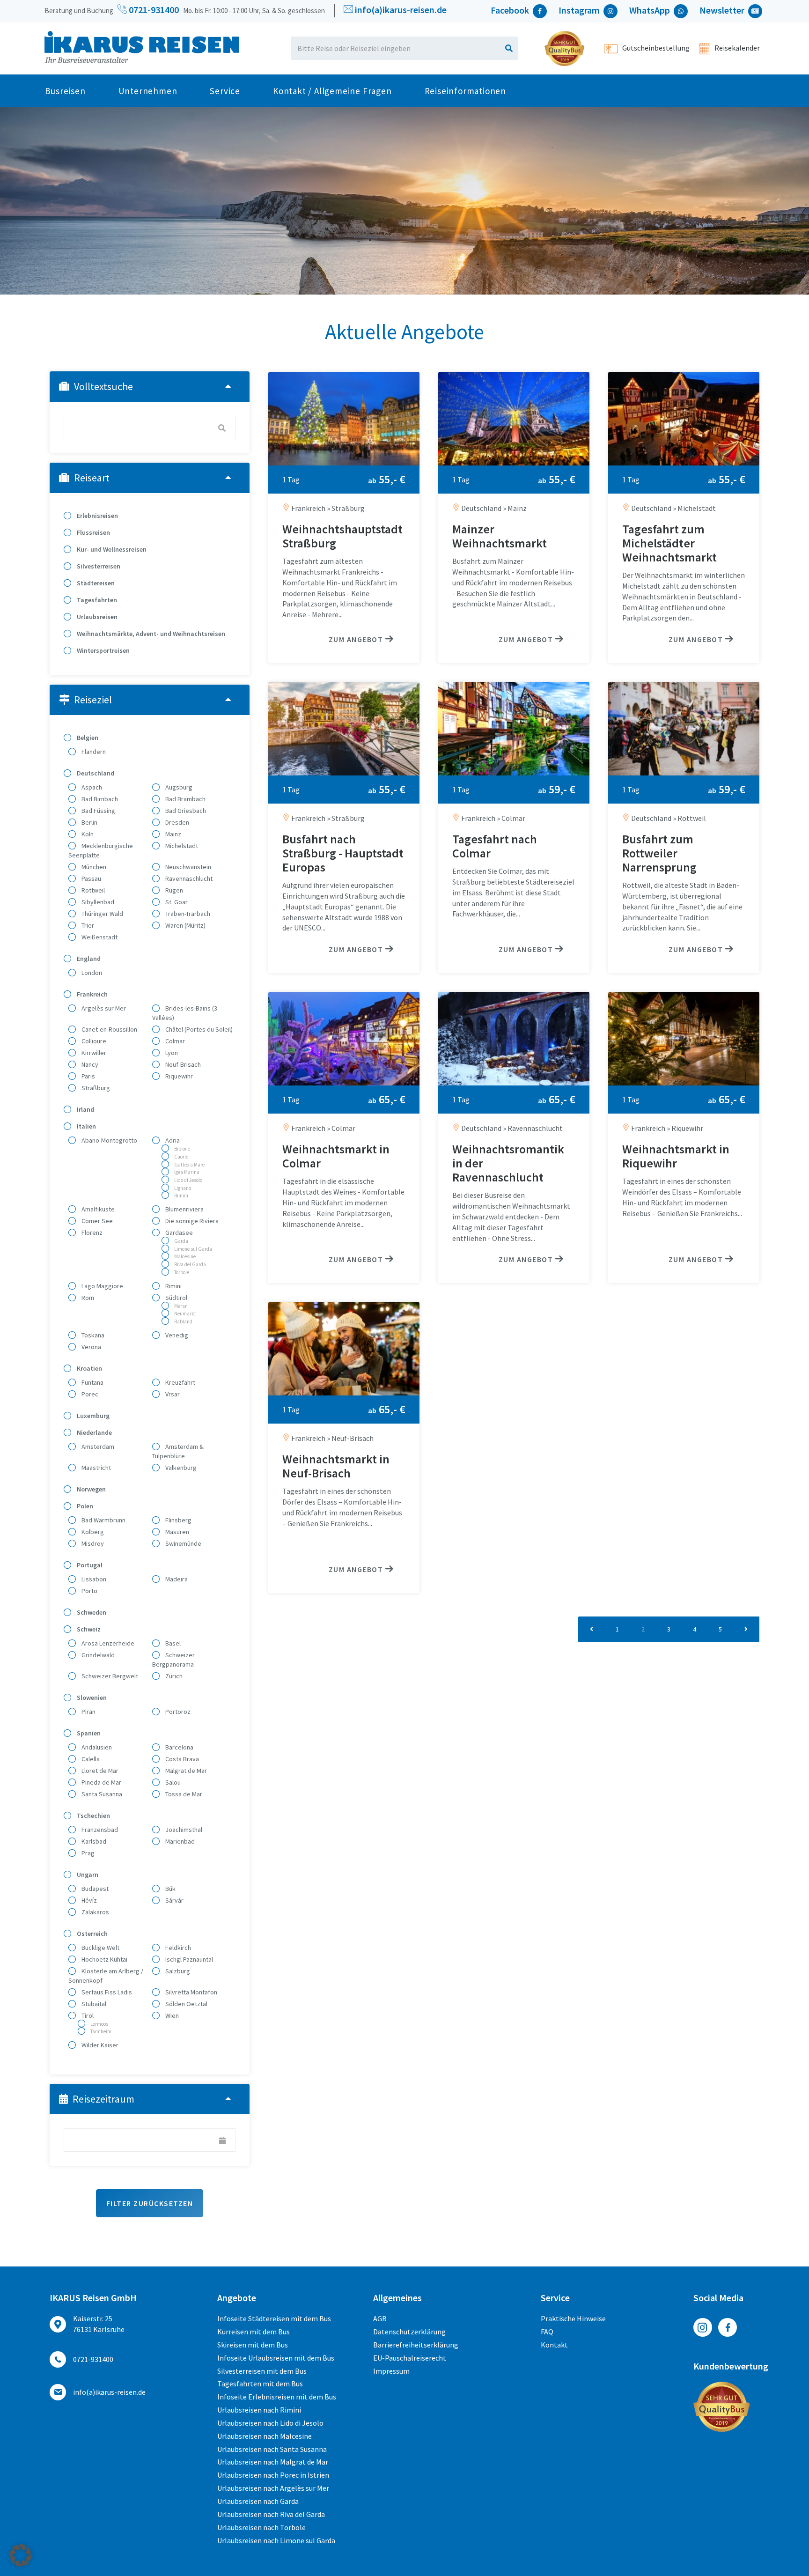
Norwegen (91, 1489)
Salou (172, 1782)
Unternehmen (148, 91)
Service (225, 91)
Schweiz (88, 1629)
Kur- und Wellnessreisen (111, 549)
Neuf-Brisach (182, 1064)
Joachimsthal (183, 1830)
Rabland (183, 1321)
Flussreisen (93, 532)
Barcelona (179, 1747)
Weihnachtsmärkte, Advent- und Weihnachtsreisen (150, 634)
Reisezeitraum (103, 2099)
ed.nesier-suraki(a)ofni (401, 10)
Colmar (174, 1041)
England (88, 959)
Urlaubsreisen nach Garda (258, 2501)
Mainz (173, 834)
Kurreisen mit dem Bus (254, 2332)
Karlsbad (93, 1841)
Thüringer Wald (102, 914)
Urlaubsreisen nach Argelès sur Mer (273, 2488)
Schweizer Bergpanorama (173, 1660)
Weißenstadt (99, 937)
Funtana (92, 1382)
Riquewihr (178, 1076)
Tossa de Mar (183, 1794)
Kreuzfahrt (180, 1382)
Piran (88, 1712)
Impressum (391, 2371)
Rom (87, 1298)
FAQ (547, 2332)
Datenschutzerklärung (409, 2332)
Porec (89, 1394)
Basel (172, 1643)
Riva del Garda (190, 1264)
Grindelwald (97, 1655)
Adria (172, 1140)
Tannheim (100, 2031)
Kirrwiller (93, 1053)
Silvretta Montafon (191, 1992)
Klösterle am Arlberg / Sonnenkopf (106, 1976)
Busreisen (65, 91)
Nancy (89, 1064)
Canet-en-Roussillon (109, 1029)
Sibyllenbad (97, 902)
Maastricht (96, 1468)
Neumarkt (185, 1314)
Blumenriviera (184, 1209)
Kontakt (554, 2345)
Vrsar (172, 1394)
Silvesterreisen (98, 566)
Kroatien (89, 1368)
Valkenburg (180, 1468)
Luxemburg (92, 1416)
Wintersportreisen (103, 650)
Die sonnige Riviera (191, 1221)
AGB (380, 2318)
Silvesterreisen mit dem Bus (262, 2371)
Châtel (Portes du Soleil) (198, 1029)
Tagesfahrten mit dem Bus (260, 2384)
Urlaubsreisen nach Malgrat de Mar (273, 2462)
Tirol (87, 2015)
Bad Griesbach (185, 811)
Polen (84, 1506)
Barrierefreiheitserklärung (416, 2345)
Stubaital (93, 2004)
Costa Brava (181, 1759)
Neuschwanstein (188, 867)
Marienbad (179, 1841)
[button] (21, 2555)
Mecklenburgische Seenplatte (101, 850)
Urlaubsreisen (96, 617)
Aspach (91, 787)
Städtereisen (95, 583)
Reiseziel (93, 700)
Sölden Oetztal (186, 2004)
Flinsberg (178, 1520)
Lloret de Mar (99, 1771)
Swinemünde (183, 1543)
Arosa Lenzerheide (107, 1643)
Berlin (89, 822)
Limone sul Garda (193, 1249)
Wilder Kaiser (99, 2045)
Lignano (182, 1188)
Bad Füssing (98, 811)
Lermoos (99, 2024)
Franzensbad (99, 1830)
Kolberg (92, 1532)
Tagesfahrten (96, 600)
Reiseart (92, 478)
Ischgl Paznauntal (188, 1959)
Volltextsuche (103, 386)
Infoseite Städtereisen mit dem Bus (274, 2318)
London (91, 973)
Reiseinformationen (465, 91)
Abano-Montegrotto (109, 1140)
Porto (89, 1591)
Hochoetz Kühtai (104, 1959)
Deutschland (95, 773)
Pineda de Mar (101, 1782)
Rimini (181, 1196)
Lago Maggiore (102, 1286)
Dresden (177, 822)
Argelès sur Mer (103, 1008)
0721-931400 (153, 10)
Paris (88, 1076)
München (93, 867)
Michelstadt (181, 846)
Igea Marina (186, 1172)
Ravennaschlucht (188, 878)
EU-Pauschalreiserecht (410, 2358)
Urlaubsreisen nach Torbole (261, 2527)
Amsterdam (97, 1447)
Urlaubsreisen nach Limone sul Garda (276, 2540)
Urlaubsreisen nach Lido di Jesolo (270, 2423)
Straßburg (95, 1088)
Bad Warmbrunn (103, 1520)
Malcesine (184, 1256)
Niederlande (94, 1432)
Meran (180, 1306)
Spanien (88, 1733)
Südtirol (176, 1298)
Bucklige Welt (100, 1948)
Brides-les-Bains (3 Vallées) (185, 1013)
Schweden (91, 1612)
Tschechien (93, 1816)
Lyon (171, 1053)
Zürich (173, 1676)
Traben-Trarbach (187, 914)
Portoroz (177, 1712)
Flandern (93, 752)
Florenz (91, 1233)
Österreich (92, 1934)
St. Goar (176, 902)
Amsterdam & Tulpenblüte (178, 1451)
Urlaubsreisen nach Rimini (259, 2410)
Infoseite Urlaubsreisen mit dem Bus (276, 2358)
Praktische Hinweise (573, 2318)
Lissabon (93, 1579)
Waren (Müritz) (185, 925)
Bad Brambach (185, 799)
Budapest (94, 1889)
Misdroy (92, 1543)
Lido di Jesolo (188, 1180)
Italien (86, 1126)
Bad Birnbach (99, 799)
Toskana (92, 1335)
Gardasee (178, 1233)
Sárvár (174, 1900)
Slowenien (91, 1698)
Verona (91, 1347)
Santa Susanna (101, 1794)
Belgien (87, 738)
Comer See (96, 1221)
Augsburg (178, 787)
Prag (87, 1853)
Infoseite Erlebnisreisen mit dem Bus (277, 2397)
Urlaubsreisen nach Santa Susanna (272, 2449)
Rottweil (92, 890)
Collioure (93, 1041)
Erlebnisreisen (97, 516)
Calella (90, 1759)
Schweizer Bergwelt (109, 1676)
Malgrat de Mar (185, 1771)
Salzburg (177, 1971)
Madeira (176, 1579)
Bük (170, 1889)
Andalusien (96, 1747)
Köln (87, 834)
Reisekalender (736, 48)
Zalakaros (95, 1912)
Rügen (173, 890)
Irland (85, 1109)
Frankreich (92, 994)
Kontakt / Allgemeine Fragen (332, 91)
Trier (87, 925)
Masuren (177, 1532)
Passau (91, 878)
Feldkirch (177, 1948)
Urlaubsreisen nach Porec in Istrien (273, 2475)
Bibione (182, 1149)
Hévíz (88, 1900)
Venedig (176, 1335)
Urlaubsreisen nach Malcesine (265, 2436)
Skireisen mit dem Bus (253, 2345)
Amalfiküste (97, 1209)
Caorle (181, 1157)
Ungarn (87, 1875)
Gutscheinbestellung (655, 48)
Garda (181, 1241)
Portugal (89, 1565)
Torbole (181, 1272)
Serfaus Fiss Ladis (106, 1992)
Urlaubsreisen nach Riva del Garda (271, 2514)
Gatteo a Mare (189, 1165)
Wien (171, 2015)
